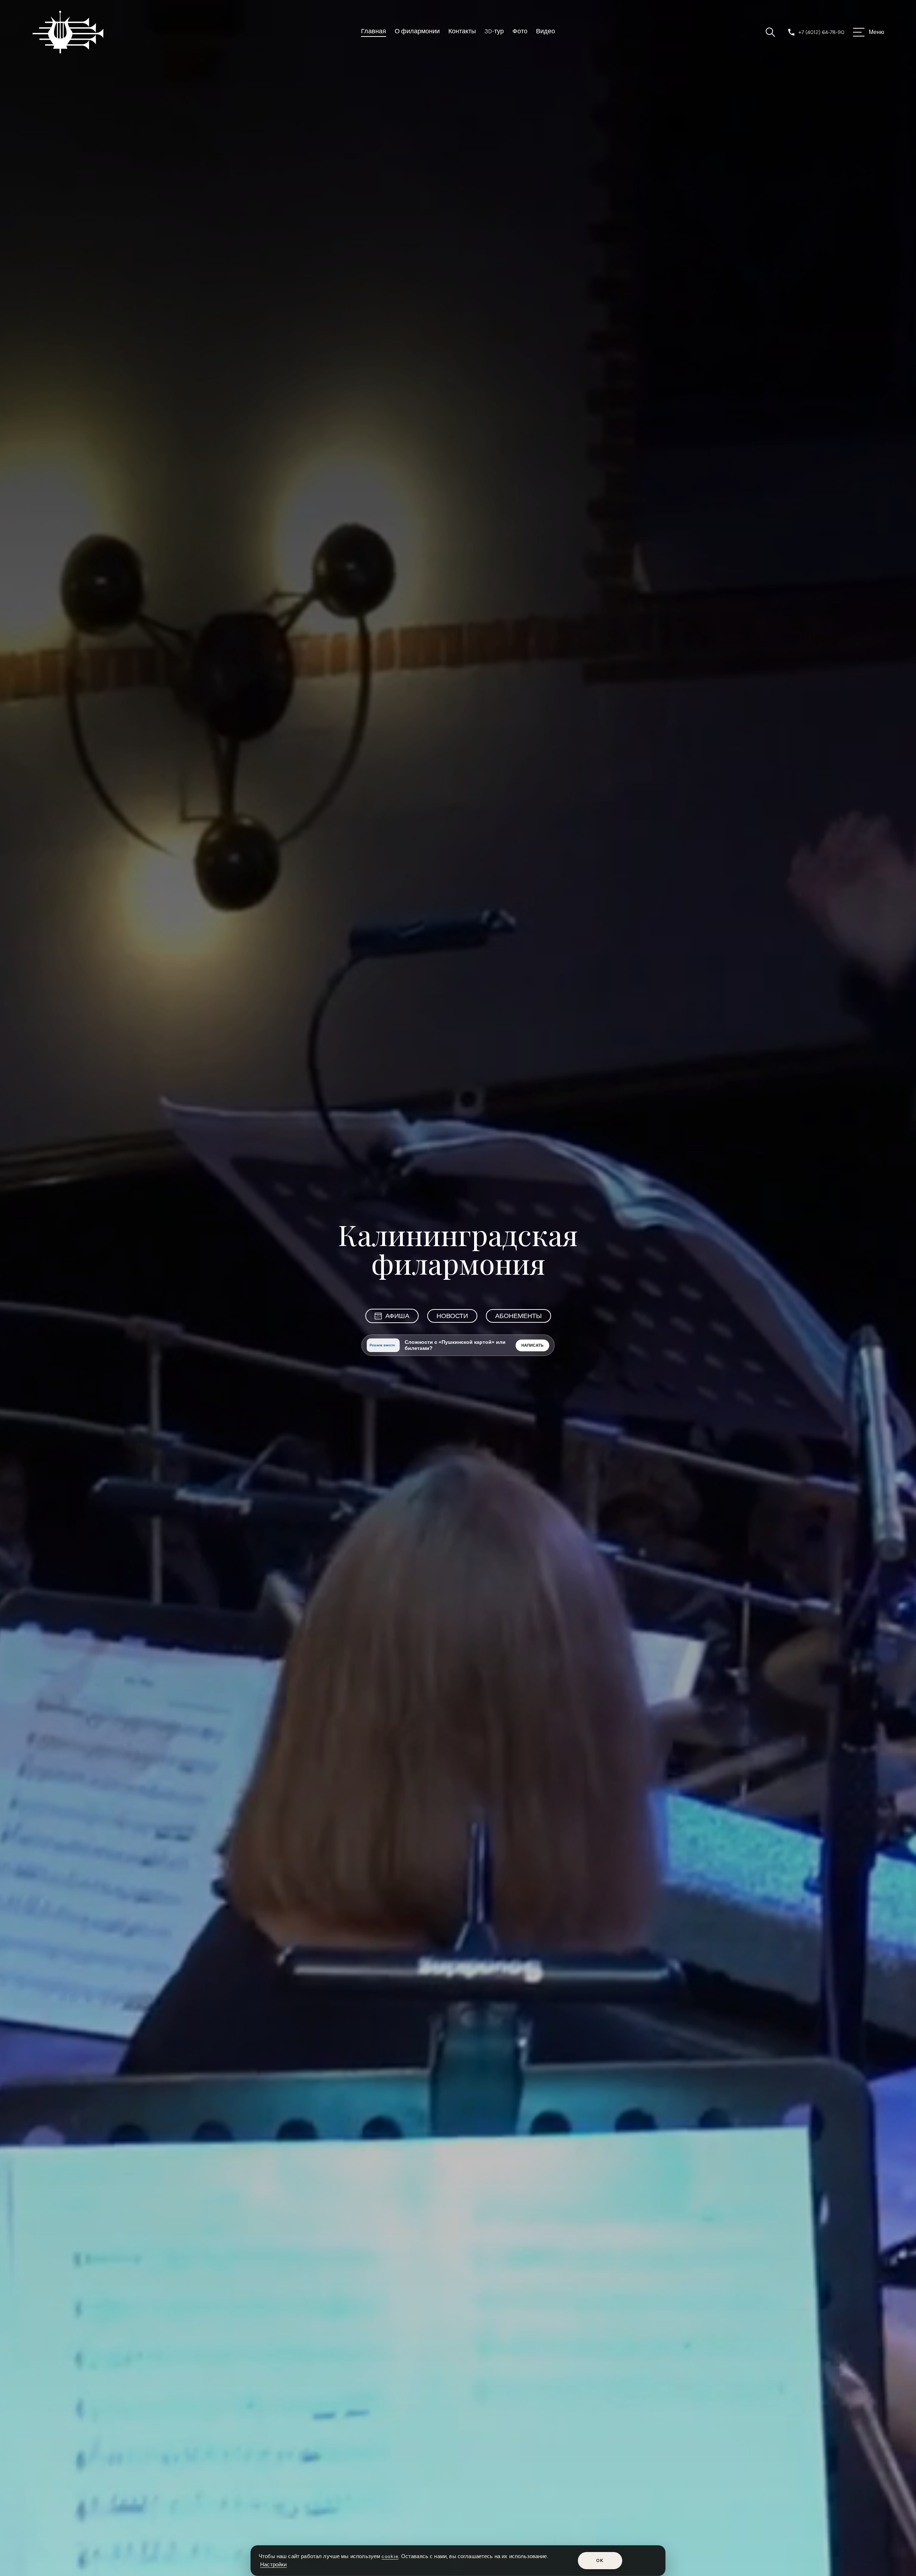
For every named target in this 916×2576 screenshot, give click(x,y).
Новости (452, 1316)
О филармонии (417, 31)
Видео (545, 31)
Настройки (273, 2565)
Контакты (462, 31)
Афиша (397, 1316)
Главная (374, 31)
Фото (520, 31)
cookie (390, 2556)
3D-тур (494, 31)
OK (600, 2560)
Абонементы (518, 1316)
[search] (770, 32)
